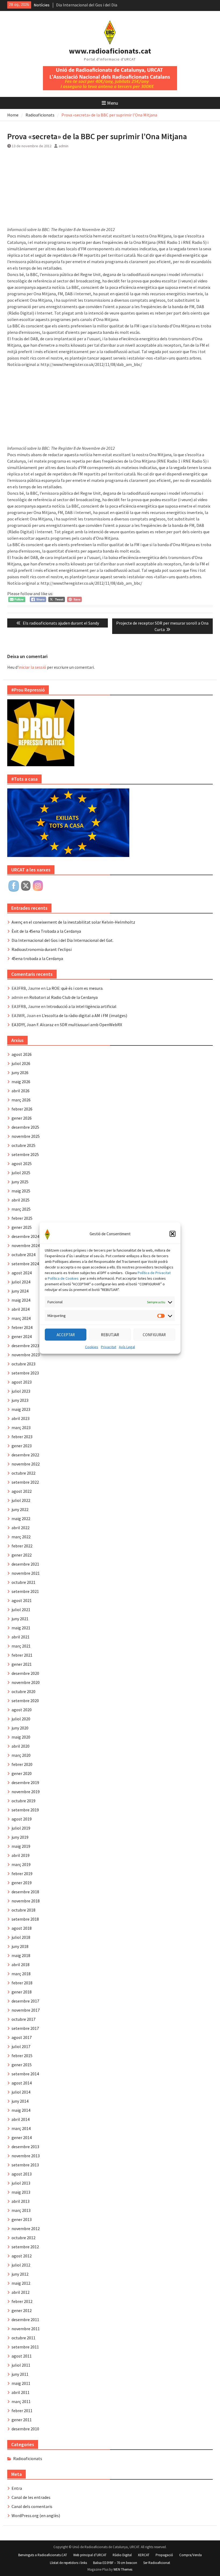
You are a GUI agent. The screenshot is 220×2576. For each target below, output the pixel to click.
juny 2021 (20, 1619)
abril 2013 (21, 2201)
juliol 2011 (21, 2365)
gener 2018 (22, 1992)
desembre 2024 (25, 1236)
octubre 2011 (23, 2338)
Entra (17, 2488)
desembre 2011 (25, 2320)
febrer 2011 (22, 2411)
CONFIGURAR (154, 1334)
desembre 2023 (25, 1346)
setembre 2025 (25, 1154)
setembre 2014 (25, 2074)
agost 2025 (22, 1164)
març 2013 (21, 2210)
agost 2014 (22, 2083)
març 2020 (21, 1755)
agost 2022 (22, 1491)
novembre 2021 (26, 1573)
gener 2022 (22, 1555)
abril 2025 (21, 1200)
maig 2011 (21, 2383)
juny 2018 (20, 1946)
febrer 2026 (22, 1109)
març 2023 (21, 1427)
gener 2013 (22, 2219)
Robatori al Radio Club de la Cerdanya (63, 997)
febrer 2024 (22, 1327)
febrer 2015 (22, 2056)
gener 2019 (22, 1883)
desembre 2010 (25, 2429)
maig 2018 (21, 1955)
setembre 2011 (25, 2347)
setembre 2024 (25, 1264)
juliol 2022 (21, 1500)
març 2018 (21, 1974)
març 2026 (21, 1100)
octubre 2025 (23, 1145)
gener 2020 (22, 1773)
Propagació (164, 2555)
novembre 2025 (26, 1136)
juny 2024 (20, 1291)
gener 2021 (22, 1664)
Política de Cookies (63, 1278)
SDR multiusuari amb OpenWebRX (91, 1025)
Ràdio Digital (122, 2555)
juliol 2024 (21, 1282)
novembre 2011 (26, 2329)
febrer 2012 (22, 2301)
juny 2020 (20, 1728)
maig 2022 (21, 1519)
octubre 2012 (23, 2238)
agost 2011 (22, 2356)
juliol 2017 (21, 2046)
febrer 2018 (22, 1983)
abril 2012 (21, 2292)
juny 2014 (20, 2101)
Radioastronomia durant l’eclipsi (42, 949)
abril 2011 (21, 2392)
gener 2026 (22, 1118)
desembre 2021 (25, 1564)
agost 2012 (22, 2256)
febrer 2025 (22, 1218)
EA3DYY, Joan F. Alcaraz (33, 1025)
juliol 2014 (21, 2092)
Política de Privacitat (154, 1273)
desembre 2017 (25, 2001)
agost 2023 (22, 1382)
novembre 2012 (26, 2228)
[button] (173, 1234)
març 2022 (21, 1537)
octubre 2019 (23, 1801)
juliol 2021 (21, 1610)
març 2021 (21, 1646)
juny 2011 (20, 2374)
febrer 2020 (22, 1764)
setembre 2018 (25, 1919)
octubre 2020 (23, 1691)
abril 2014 (21, 2119)
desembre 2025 (25, 1127)
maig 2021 (21, 1628)
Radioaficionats (28, 2458)
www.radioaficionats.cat (110, 51)
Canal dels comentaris (32, 2506)
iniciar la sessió (32, 667)
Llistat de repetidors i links (68, 2563)
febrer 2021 (22, 1655)
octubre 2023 (23, 1364)
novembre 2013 (26, 2156)
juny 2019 (20, 1837)
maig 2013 (21, 2192)
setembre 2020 (25, 1701)
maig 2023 (21, 1409)
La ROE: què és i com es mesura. (75, 988)
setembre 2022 (25, 1482)
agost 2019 (22, 1819)
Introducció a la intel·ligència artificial (81, 1006)
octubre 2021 (23, 1582)
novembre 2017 (26, 2010)
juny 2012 (20, 2274)
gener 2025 (22, 1227)
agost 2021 (22, 1600)
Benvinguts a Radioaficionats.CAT (43, 2555)
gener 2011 (22, 2420)
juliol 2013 (21, 2183)
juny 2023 (20, 1400)
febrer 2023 (22, 1437)
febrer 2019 (22, 1874)
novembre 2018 (26, 1901)
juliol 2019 (21, 1828)
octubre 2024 (23, 1255)
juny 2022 (20, 1509)
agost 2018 (22, 1928)
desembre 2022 (25, 1455)
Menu (113, 103)
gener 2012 (22, 2310)
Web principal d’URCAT (90, 2555)
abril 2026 (21, 1091)
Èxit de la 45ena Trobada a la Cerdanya (46, 931)
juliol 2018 (21, 1937)
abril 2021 (21, 1637)
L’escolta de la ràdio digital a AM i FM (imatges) (85, 1015)
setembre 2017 (25, 2028)
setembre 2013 (25, 2165)
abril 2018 (21, 1965)
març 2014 (21, 2128)
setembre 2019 (25, 1810)
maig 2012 (21, 2283)
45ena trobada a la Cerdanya (37, 958)
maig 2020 (21, 1737)
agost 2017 (22, 2037)
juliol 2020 (21, 1719)
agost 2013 (22, 2174)
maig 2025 (21, 1191)
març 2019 (21, 1864)
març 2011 (21, 2401)
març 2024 (21, 1318)
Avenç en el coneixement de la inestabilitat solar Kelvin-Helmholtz (73, 922)
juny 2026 (20, 1072)
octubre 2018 (23, 1910)
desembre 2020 (25, 1673)
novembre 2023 (26, 1355)
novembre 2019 (26, 1792)
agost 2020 (22, 1710)
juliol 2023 (21, 1391)
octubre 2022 (23, 1473)
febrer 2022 (22, 1546)
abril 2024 (21, 1309)
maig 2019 (21, 1846)
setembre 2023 (25, 1373)
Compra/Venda (190, 2555)
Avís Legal (127, 1347)
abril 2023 (21, 1418)
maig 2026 (21, 1082)
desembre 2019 (25, 1782)
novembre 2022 (26, 1464)
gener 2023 (22, 1446)
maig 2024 (21, 1300)
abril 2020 (21, 1746)
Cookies (92, 1347)
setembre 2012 (25, 2247)
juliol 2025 (21, 1173)
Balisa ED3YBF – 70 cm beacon (115, 2563)
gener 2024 (22, 1336)
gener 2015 (22, 2065)
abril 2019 (21, 1855)
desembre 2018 (25, 1892)
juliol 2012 (21, 2265)
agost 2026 (22, 1054)
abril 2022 (21, 1528)
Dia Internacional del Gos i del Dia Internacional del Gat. (63, 940)
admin (64, 146)
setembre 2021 (25, 1591)
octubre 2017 (23, 2019)
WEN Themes (123, 2569)
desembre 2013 (25, 2147)
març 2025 (21, 1209)
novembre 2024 (26, 1245)
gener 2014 (22, 2137)
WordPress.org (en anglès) (36, 2515)
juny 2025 (20, 1182)
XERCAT (144, 2555)
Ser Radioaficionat (157, 2563)
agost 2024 (22, 1273)
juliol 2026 (21, 1063)
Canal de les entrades (31, 2497)
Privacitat (109, 1347)
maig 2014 (21, 2110)
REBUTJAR (110, 1334)
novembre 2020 (26, 1682)
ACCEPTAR (66, 1334)
